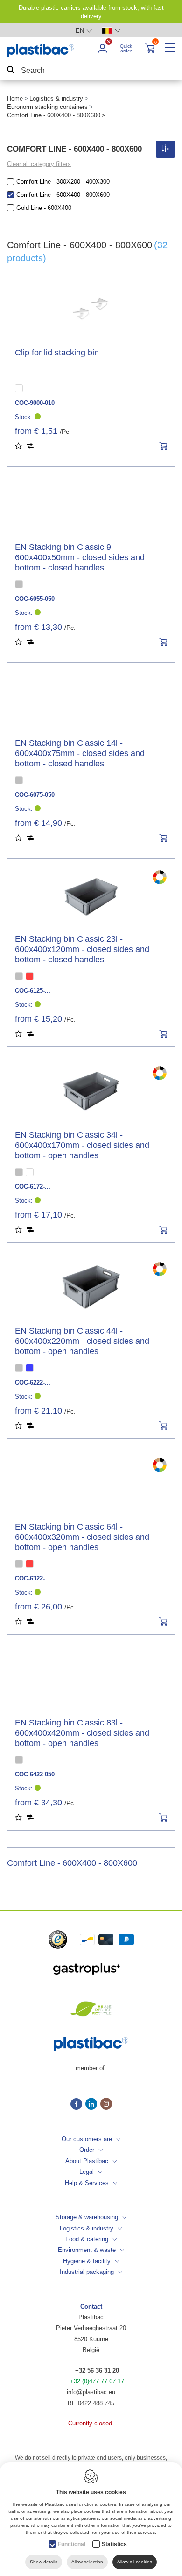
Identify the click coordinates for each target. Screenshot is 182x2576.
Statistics (114, 2544)
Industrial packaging (87, 2272)
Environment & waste (87, 2250)
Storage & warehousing (87, 2217)
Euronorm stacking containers (47, 107)
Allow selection (87, 2562)
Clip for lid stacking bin (57, 353)
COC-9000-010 (35, 403)
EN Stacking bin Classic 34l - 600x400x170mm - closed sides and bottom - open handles (82, 1145)
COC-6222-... (33, 1382)
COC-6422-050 (35, 1774)
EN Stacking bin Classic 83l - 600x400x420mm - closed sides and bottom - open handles (82, 1733)
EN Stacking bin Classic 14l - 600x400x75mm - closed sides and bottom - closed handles (80, 753)
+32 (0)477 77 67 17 (97, 2381)
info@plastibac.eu (91, 2392)
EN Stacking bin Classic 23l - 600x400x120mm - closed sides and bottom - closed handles (82, 949)
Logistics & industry (56, 98)
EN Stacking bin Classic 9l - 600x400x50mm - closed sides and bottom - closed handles (80, 557)
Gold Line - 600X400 (44, 208)
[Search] (11, 71)
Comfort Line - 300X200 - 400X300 (63, 182)
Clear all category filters (39, 164)
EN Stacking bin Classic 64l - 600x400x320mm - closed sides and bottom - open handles (82, 1537)
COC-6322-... (33, 1578)
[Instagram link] (106, 2105)
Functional (72, 2544)
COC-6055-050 (35, 599)
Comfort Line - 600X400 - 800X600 (63, 195)
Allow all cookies (135, 2562)
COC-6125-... (33, 991)
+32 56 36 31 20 (97, 2370)
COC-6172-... (33, 1187)
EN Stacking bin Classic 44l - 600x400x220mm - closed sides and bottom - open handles (82, 1341)
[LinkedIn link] (93, 2105)
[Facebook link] (78, 2105)
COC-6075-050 (35, 795)
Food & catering (87, 2239)
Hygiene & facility (87, 2261)
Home (15, 98)
